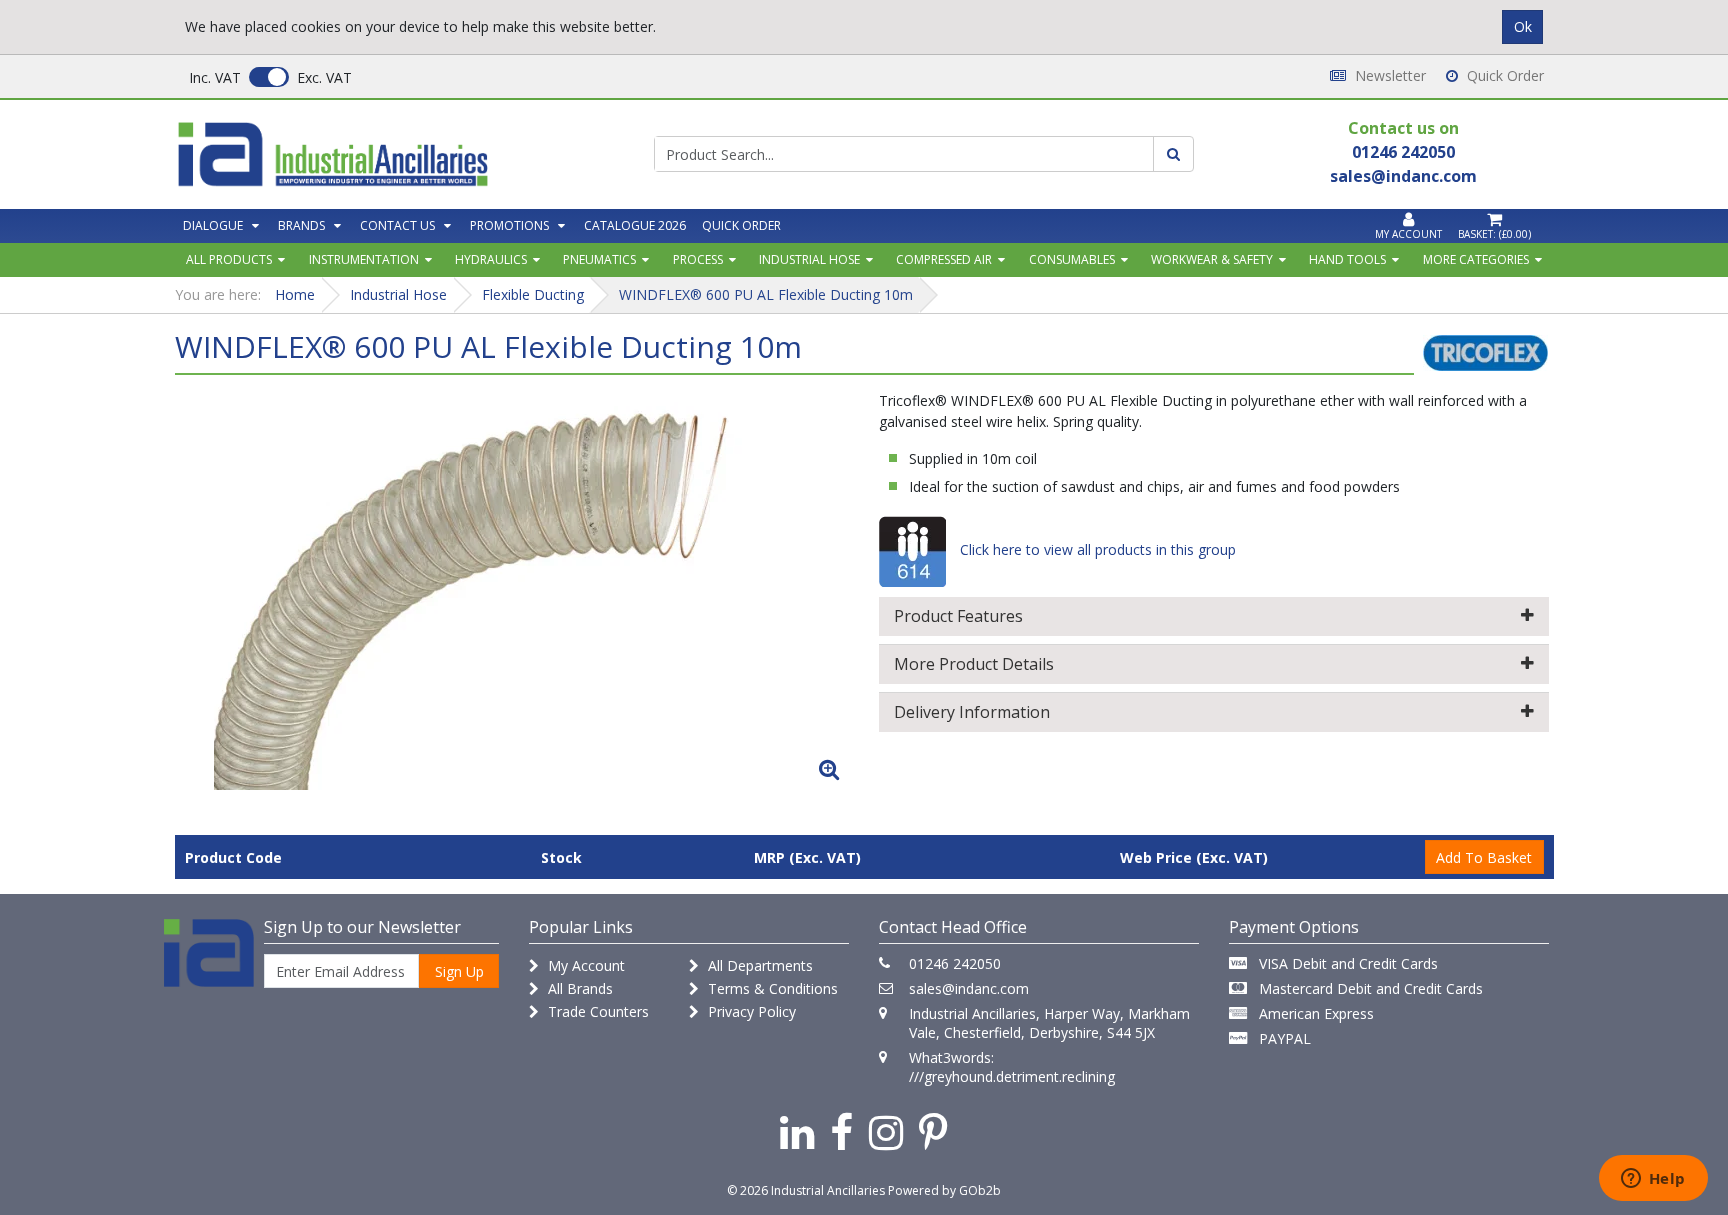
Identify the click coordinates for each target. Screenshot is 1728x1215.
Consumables (1072, 259)
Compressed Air (944, 259)
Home (295, 294)
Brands (301, 225)
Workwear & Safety (1212, 259)
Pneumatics (599, 259)
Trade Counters (596, 1011)
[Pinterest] (933, 1131)
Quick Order (1503, 75)
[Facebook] (841, 1131)
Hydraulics (491, 259)
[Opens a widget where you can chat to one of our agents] (1653, 1180)
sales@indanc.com (969, 988)
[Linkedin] (797, 1131)
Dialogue (213, 225)
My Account (584, 965)
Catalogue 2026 (635, 225)
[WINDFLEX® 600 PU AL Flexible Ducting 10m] (514, 590)
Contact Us (397, 225)
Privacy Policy (750, 1011)
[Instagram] (886, 1131)
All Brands (578, 988)
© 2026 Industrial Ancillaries (806, 1190)
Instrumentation (364, 259)
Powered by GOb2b (944, 1190)
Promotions (509, 225)
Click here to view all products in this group (1096, 549)
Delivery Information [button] (972, 712)
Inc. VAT (215, 77)
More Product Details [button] (974, 664)
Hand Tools (1347, 259)
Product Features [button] (958, 616)
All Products (229, 259)
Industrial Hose (809, 259)
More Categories (1476, 259)
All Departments (758, 965)
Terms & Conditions (771, 988)
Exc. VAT (324, 77)
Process (698, 259)
